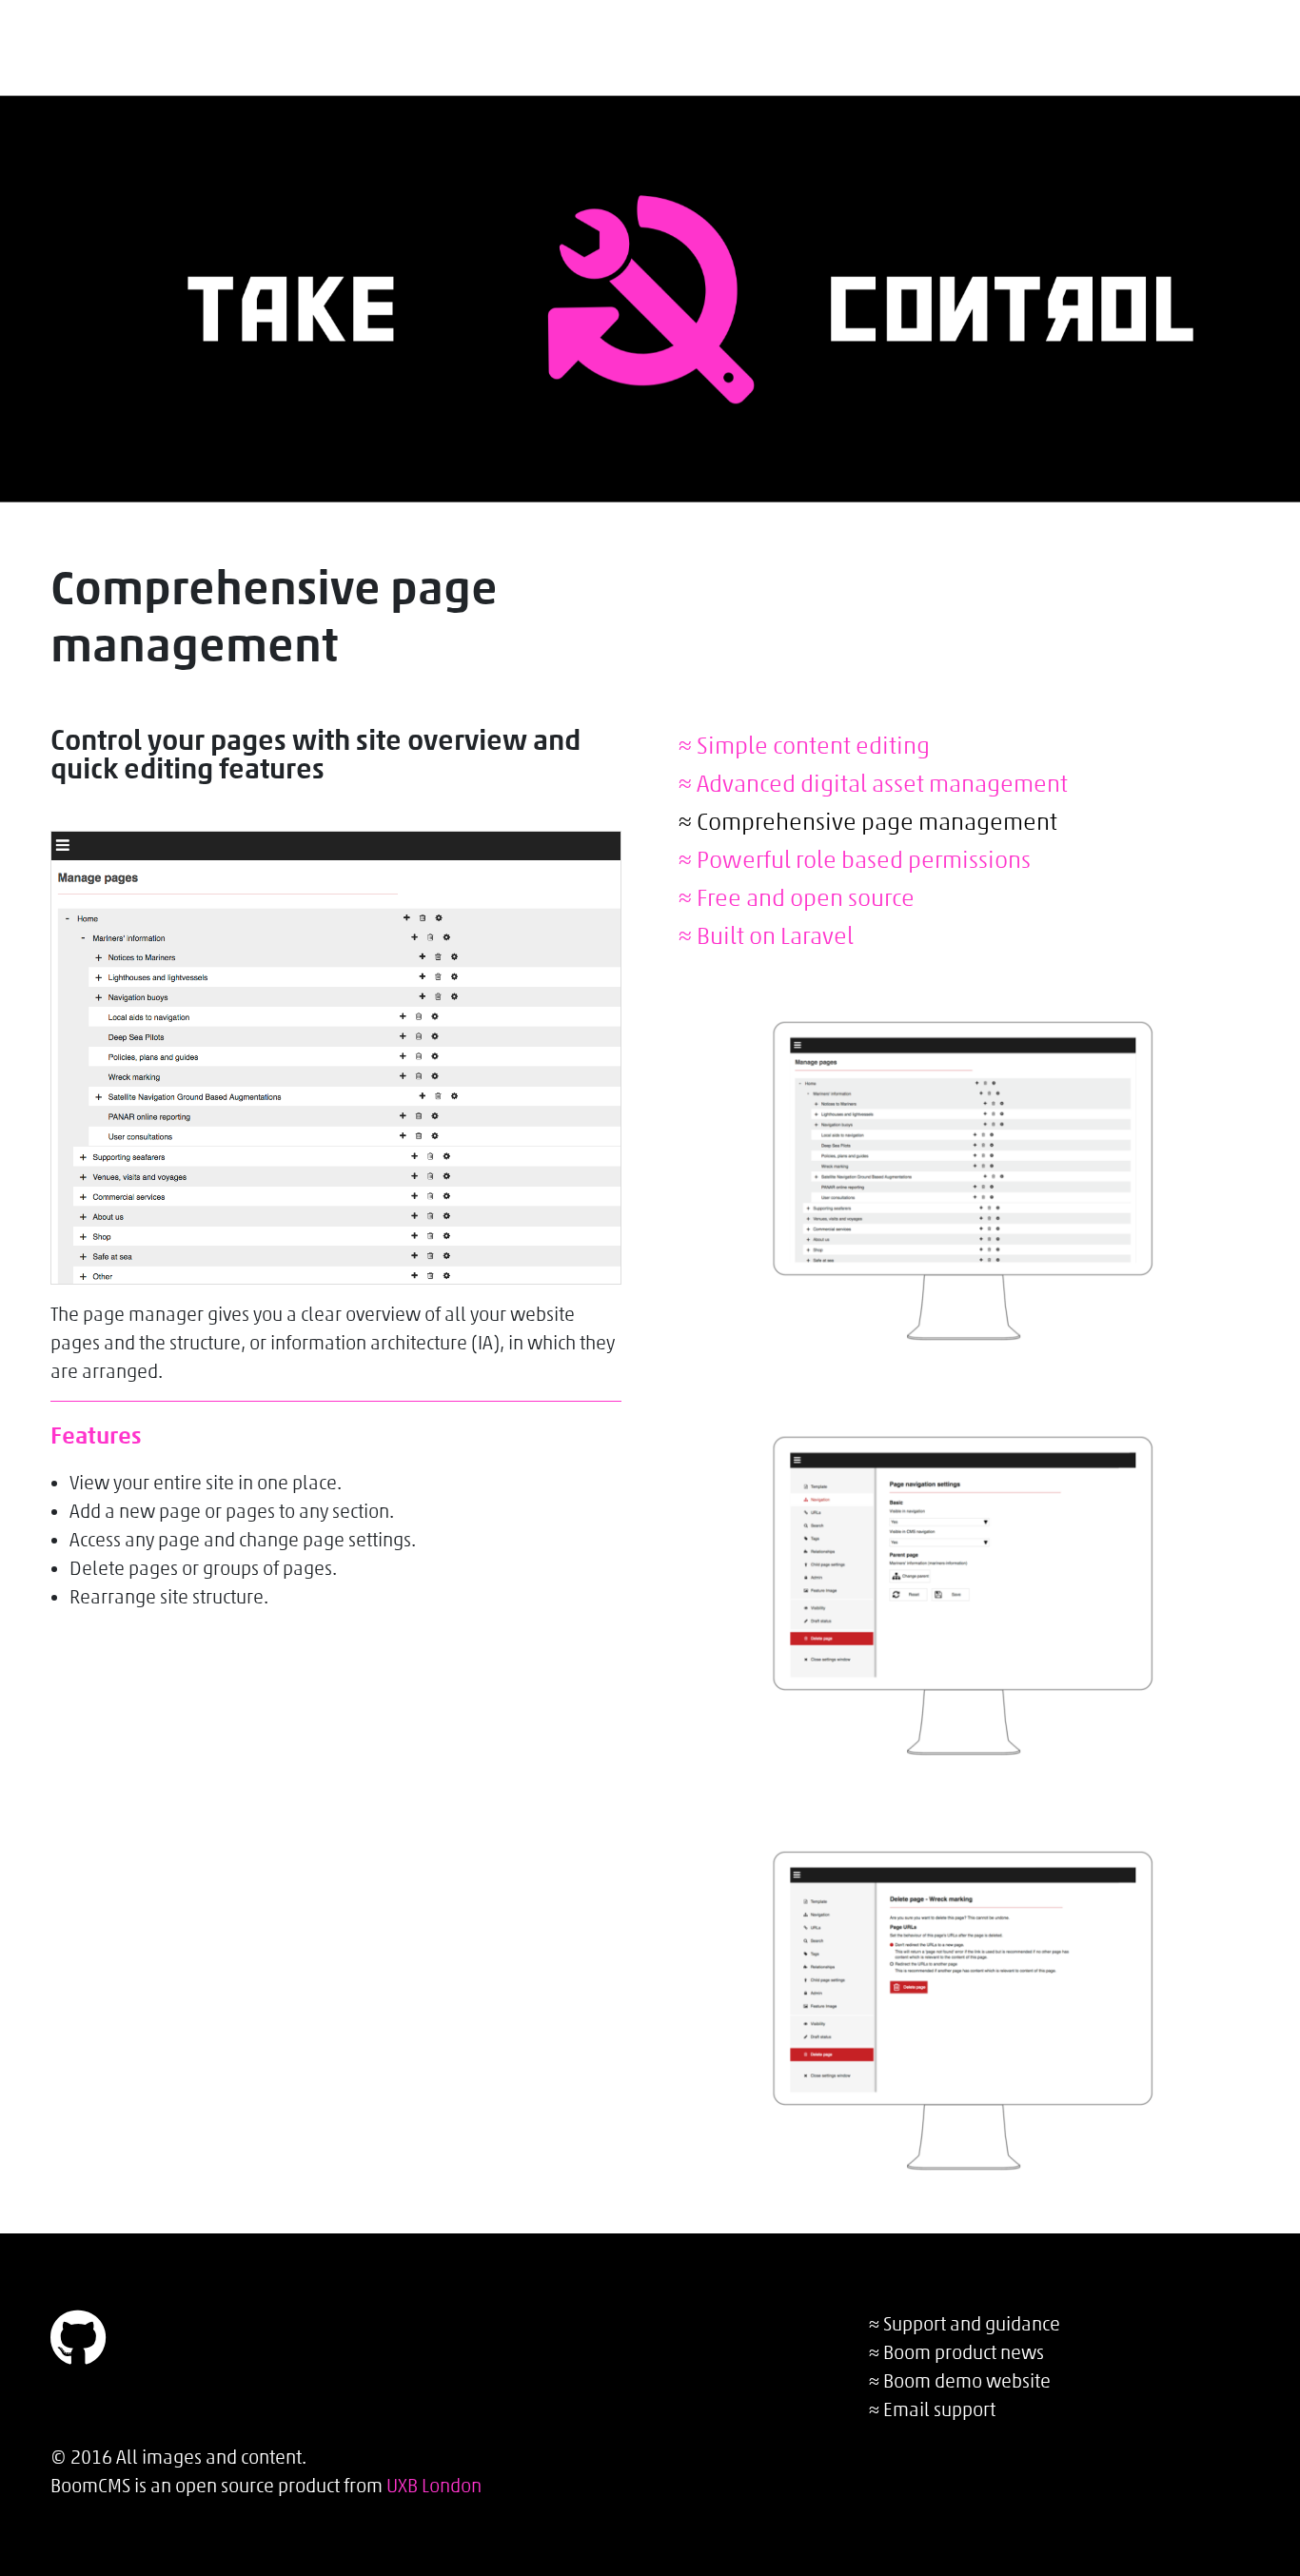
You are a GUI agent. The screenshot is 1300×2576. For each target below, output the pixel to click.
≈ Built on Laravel (766, 935)
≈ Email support (932, 2409)
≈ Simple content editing (804, 745)
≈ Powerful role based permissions (855, 859)
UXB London (434, 2486)
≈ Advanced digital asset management (873, 783)
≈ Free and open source (797, 897)
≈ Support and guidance (965, 2324)
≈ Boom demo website (960, 2381)
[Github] (78, 2352)
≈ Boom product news (956, 2352)
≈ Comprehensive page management (868, 821)
